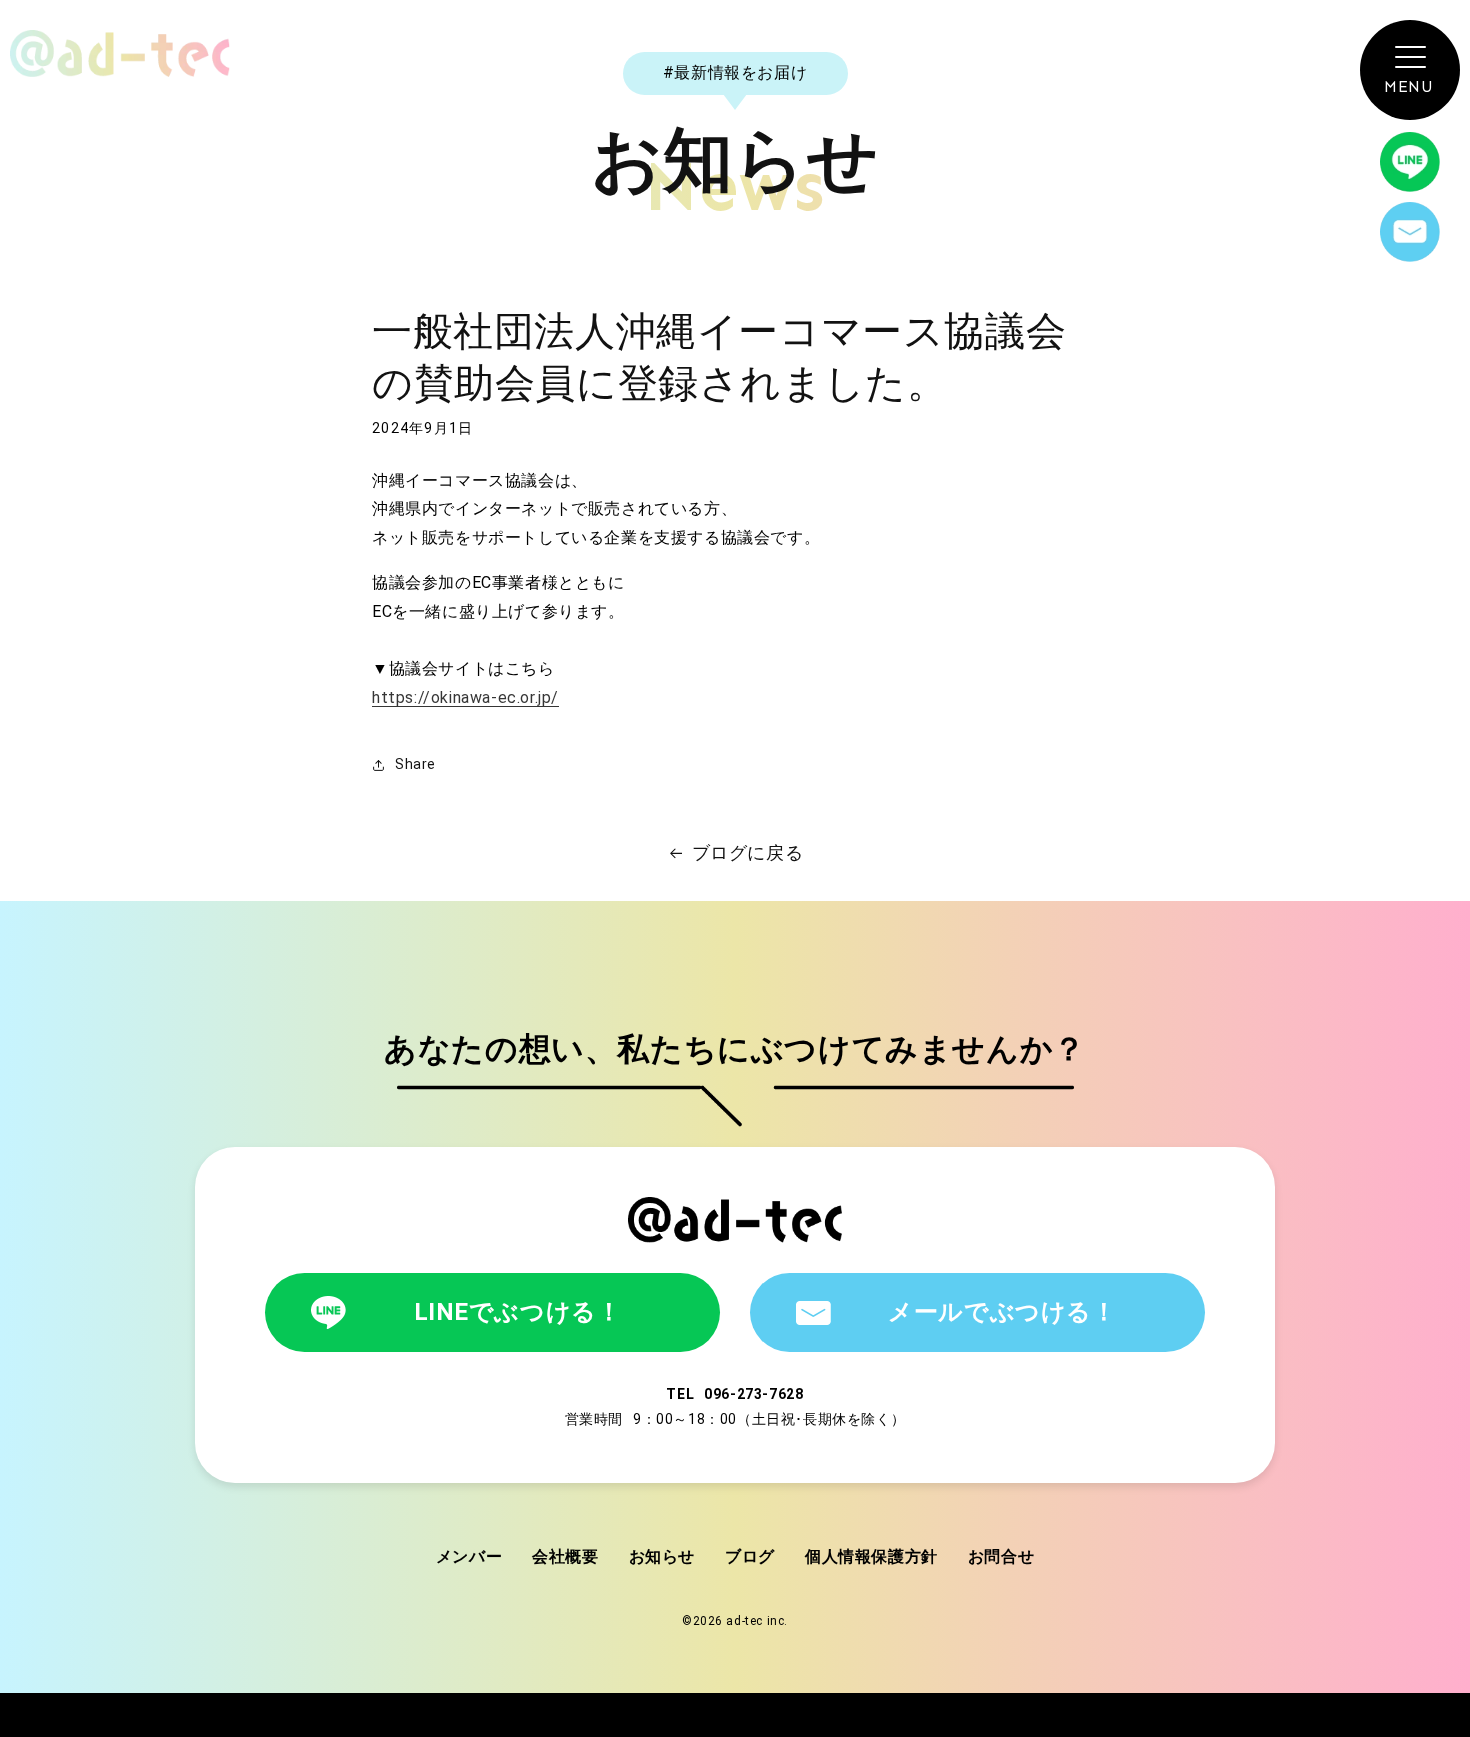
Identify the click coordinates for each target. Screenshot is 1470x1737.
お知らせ (662, 1556)
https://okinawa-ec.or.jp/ (465, 697)
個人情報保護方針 (871, 1556)
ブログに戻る (748, 852)
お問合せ (1001, 1556)
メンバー (469, 1556)
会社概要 (565, 1556)
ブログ (750, 1556)
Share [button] (415, 764)
